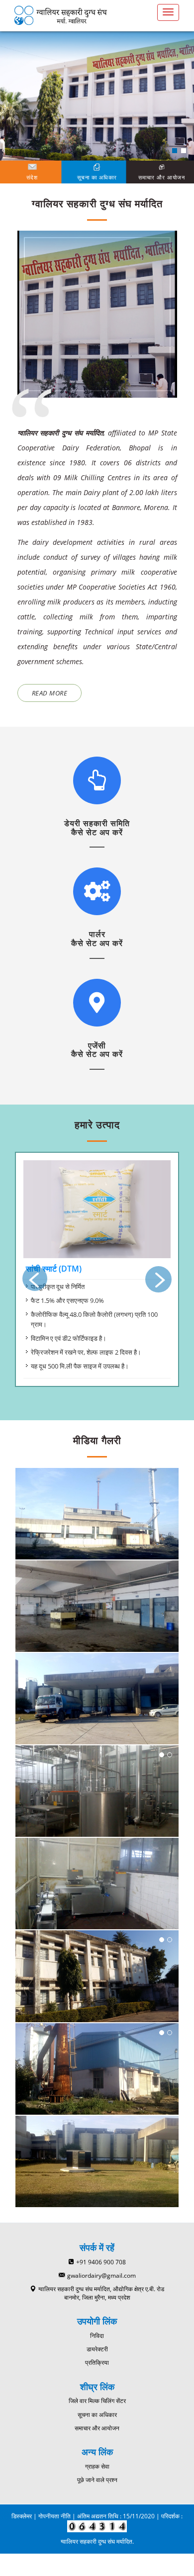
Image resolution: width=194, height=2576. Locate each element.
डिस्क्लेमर (22, 2516)
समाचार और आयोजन (97, 2428)
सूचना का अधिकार (97, 2415)
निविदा (97, 2336)
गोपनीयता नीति (54, 2516)
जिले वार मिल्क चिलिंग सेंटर (97, 2401)
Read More (50, 693)
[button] (175, 151)
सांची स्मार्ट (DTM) (54, 1269)
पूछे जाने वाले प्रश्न (97, 2480)
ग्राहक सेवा (97, 2466)
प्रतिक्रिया (97, 2362)
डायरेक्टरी (97, 2349)
